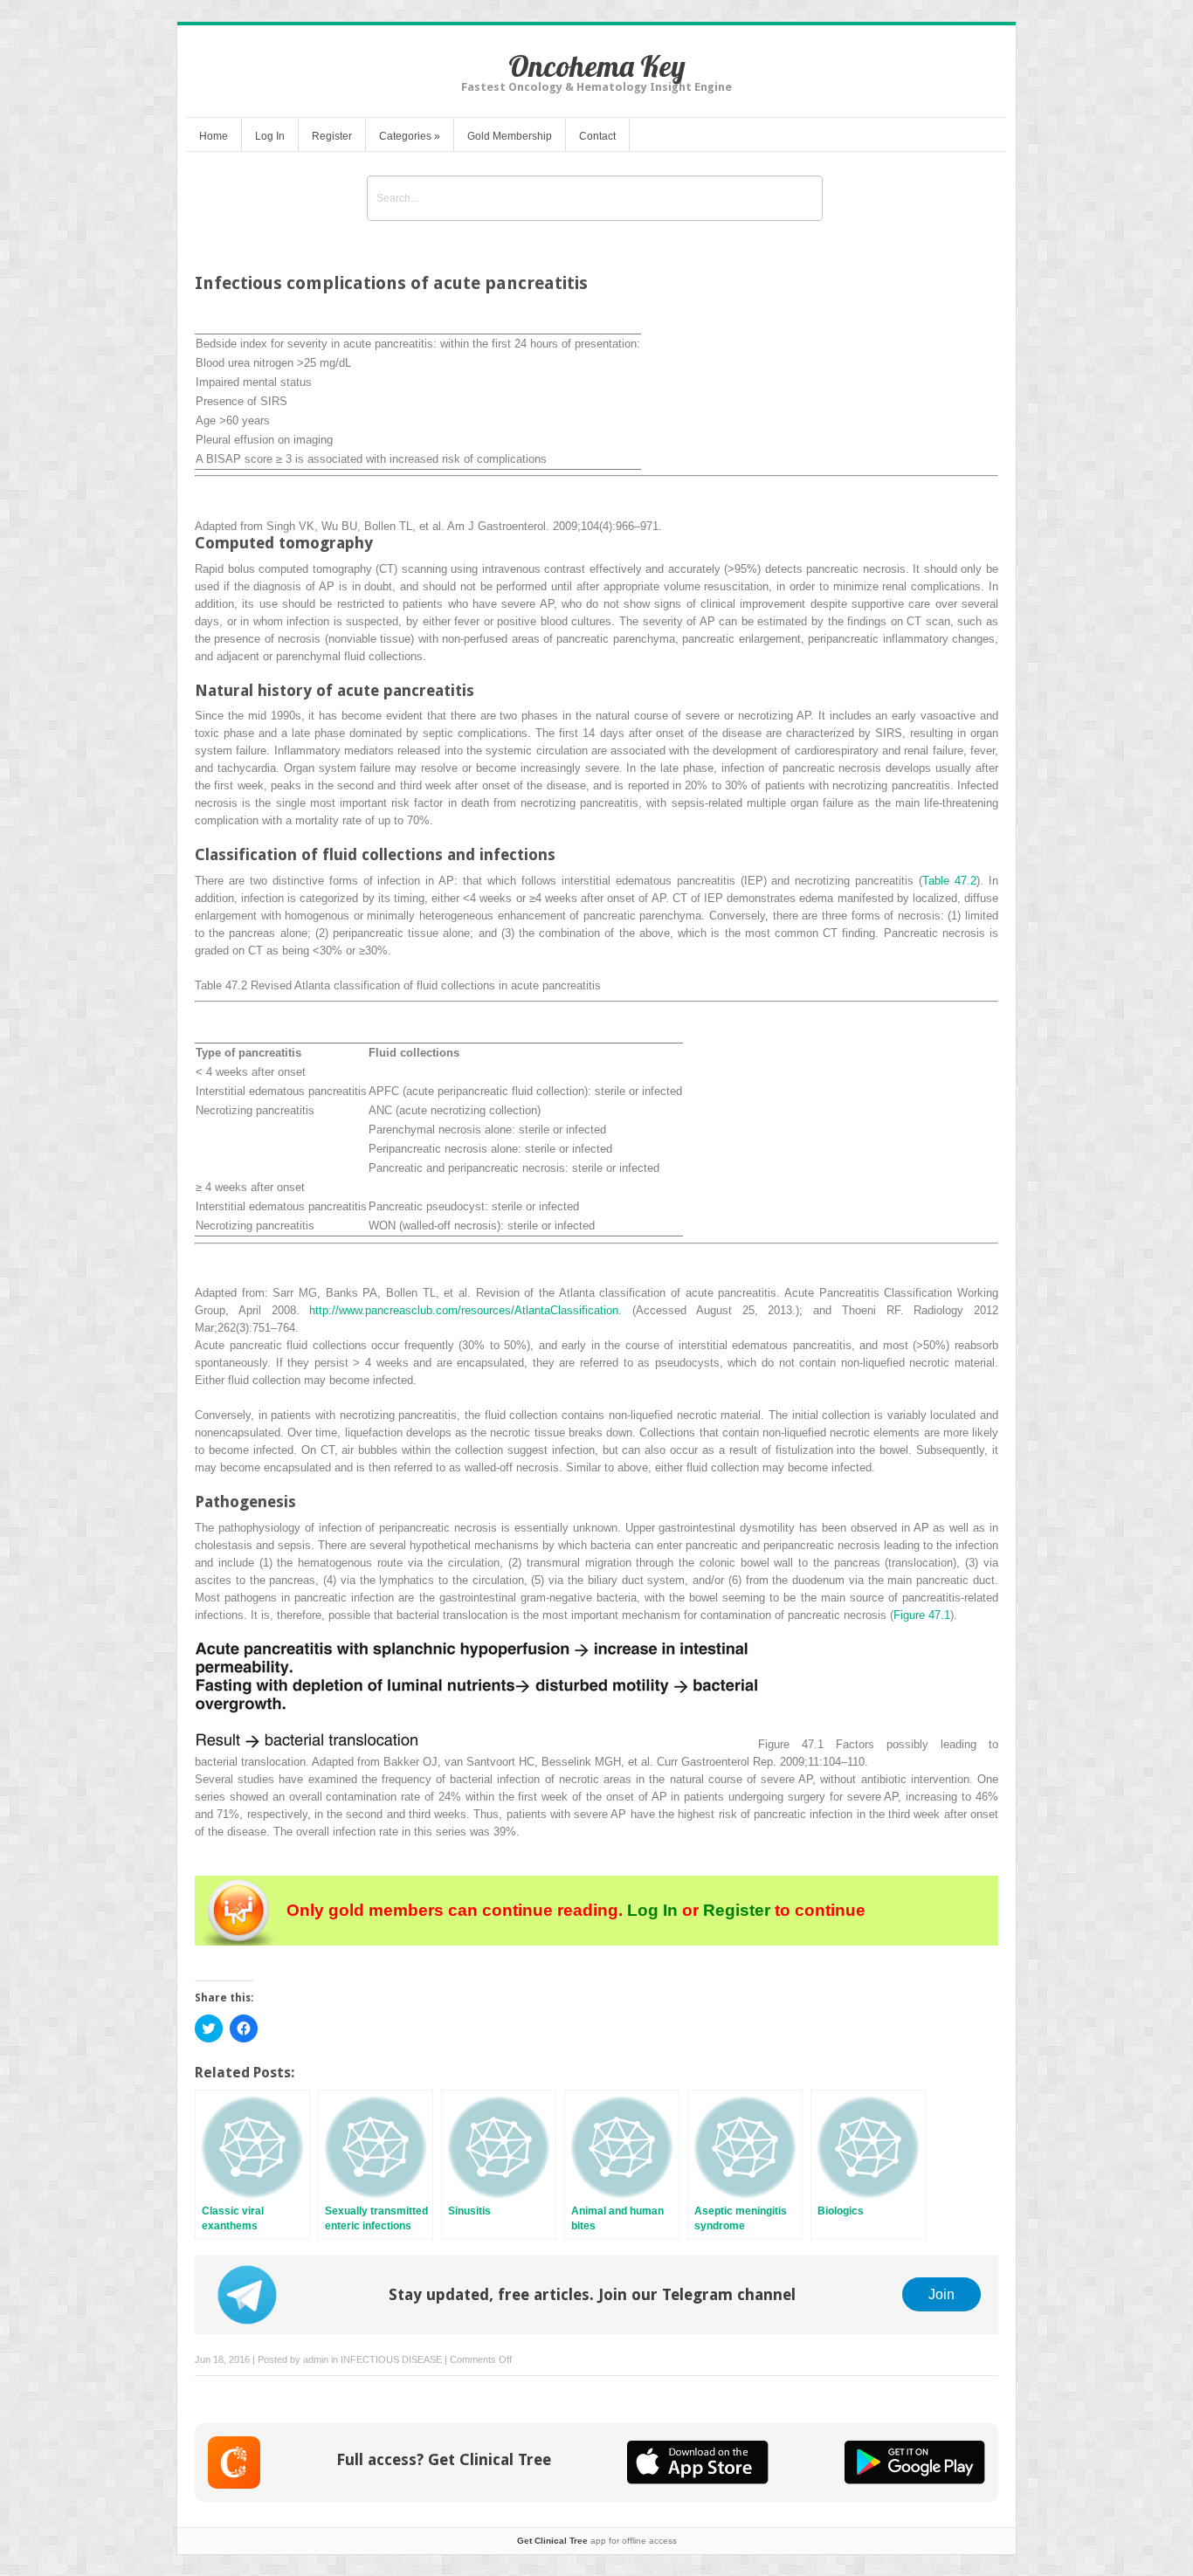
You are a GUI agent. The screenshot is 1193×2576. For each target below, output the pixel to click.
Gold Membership (510, 136)
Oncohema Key (597, 66)
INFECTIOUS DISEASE (391, 2359)
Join (941, 2294)
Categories (410, 136)
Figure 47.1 (922, 1615)
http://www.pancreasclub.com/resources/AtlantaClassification (464, 1310)
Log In (270, 136)
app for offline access (597, 2541)
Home (214, 136)
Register (332, 136)
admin (316, 2359)
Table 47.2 (949, 881)
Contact (597, 136)
